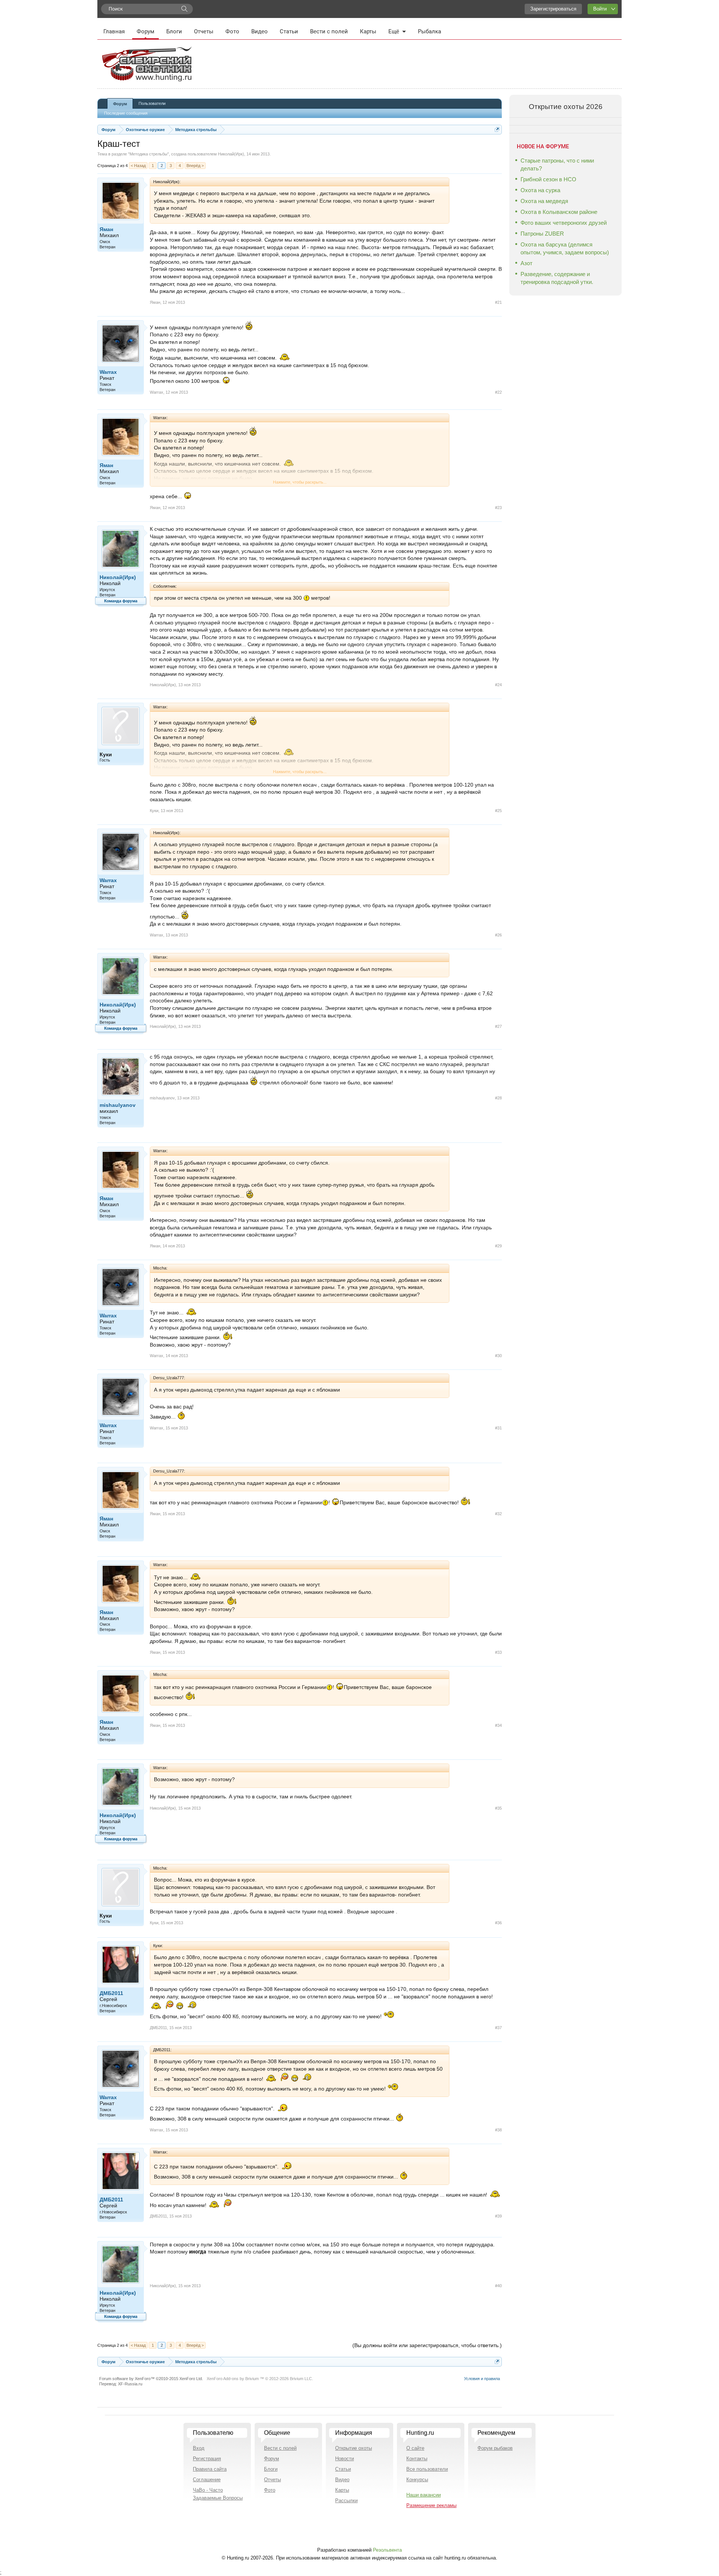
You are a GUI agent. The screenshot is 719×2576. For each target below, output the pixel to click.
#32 (498, 1514)
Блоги (174, 31)
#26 (498, 935)
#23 (498, 508)
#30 (498, 1356)
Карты (368, 31)
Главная (114, 31)
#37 (498, 2028)
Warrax (108, 372)
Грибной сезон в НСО (548, 179)
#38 (498, 2130)
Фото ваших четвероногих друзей (564, 223)
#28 (498, 1098)
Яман (106, 229)
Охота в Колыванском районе (559, 212)
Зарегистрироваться (553, 9)
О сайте (415, 2448)
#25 (498, 811)
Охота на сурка (540, 190)
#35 (498, 1808)
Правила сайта (210, 2469)
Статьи (289, 31)
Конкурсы (417, 2480)
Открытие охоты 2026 (566, 107)
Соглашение (207, 2480)
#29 (498, 1246)
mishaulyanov (118, 1105)
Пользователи (152, 103)
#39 (498, 2216)
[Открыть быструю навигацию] (497, 129)
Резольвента (387, 2550)
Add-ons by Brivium (260, 2379)
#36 (498, 1923)
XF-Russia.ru (130, 2384)
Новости (345, 2459)
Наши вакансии (424, 2495)
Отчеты (204, 31)
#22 (498, 392)
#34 (498, 1725)
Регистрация (207, 2459)
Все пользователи (427, 2469)
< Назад (138, 166)
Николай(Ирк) (231, 154)
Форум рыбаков (495, 2448)
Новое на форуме (543, 146)
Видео (260, 31)
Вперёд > (195, 166)
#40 (498, 2286)
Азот (527, 263)
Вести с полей (329, 31)
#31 (498, 1428)
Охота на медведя (544, 201)
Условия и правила (482, 2379)
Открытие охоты (354, 2448)
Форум (145, 31)
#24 (498, 685)
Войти (600, 9)
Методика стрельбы (148, 154)
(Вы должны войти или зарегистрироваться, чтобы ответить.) (427, 2345)
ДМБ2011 (111, 1993)
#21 (498, 302)
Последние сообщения (126, 113)
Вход (199, 2448)
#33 (498, 1652)
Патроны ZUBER (542, 234)
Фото (232, 31)
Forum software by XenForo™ (151, 2379)
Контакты (417, 2459)
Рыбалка (430, 31)
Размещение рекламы (431, 2505)
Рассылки (346, 2501)
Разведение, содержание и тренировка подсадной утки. (557, 278)
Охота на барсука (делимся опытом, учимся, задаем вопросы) (565, 248)
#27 (498, 1026)
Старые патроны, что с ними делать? (557, 164)
